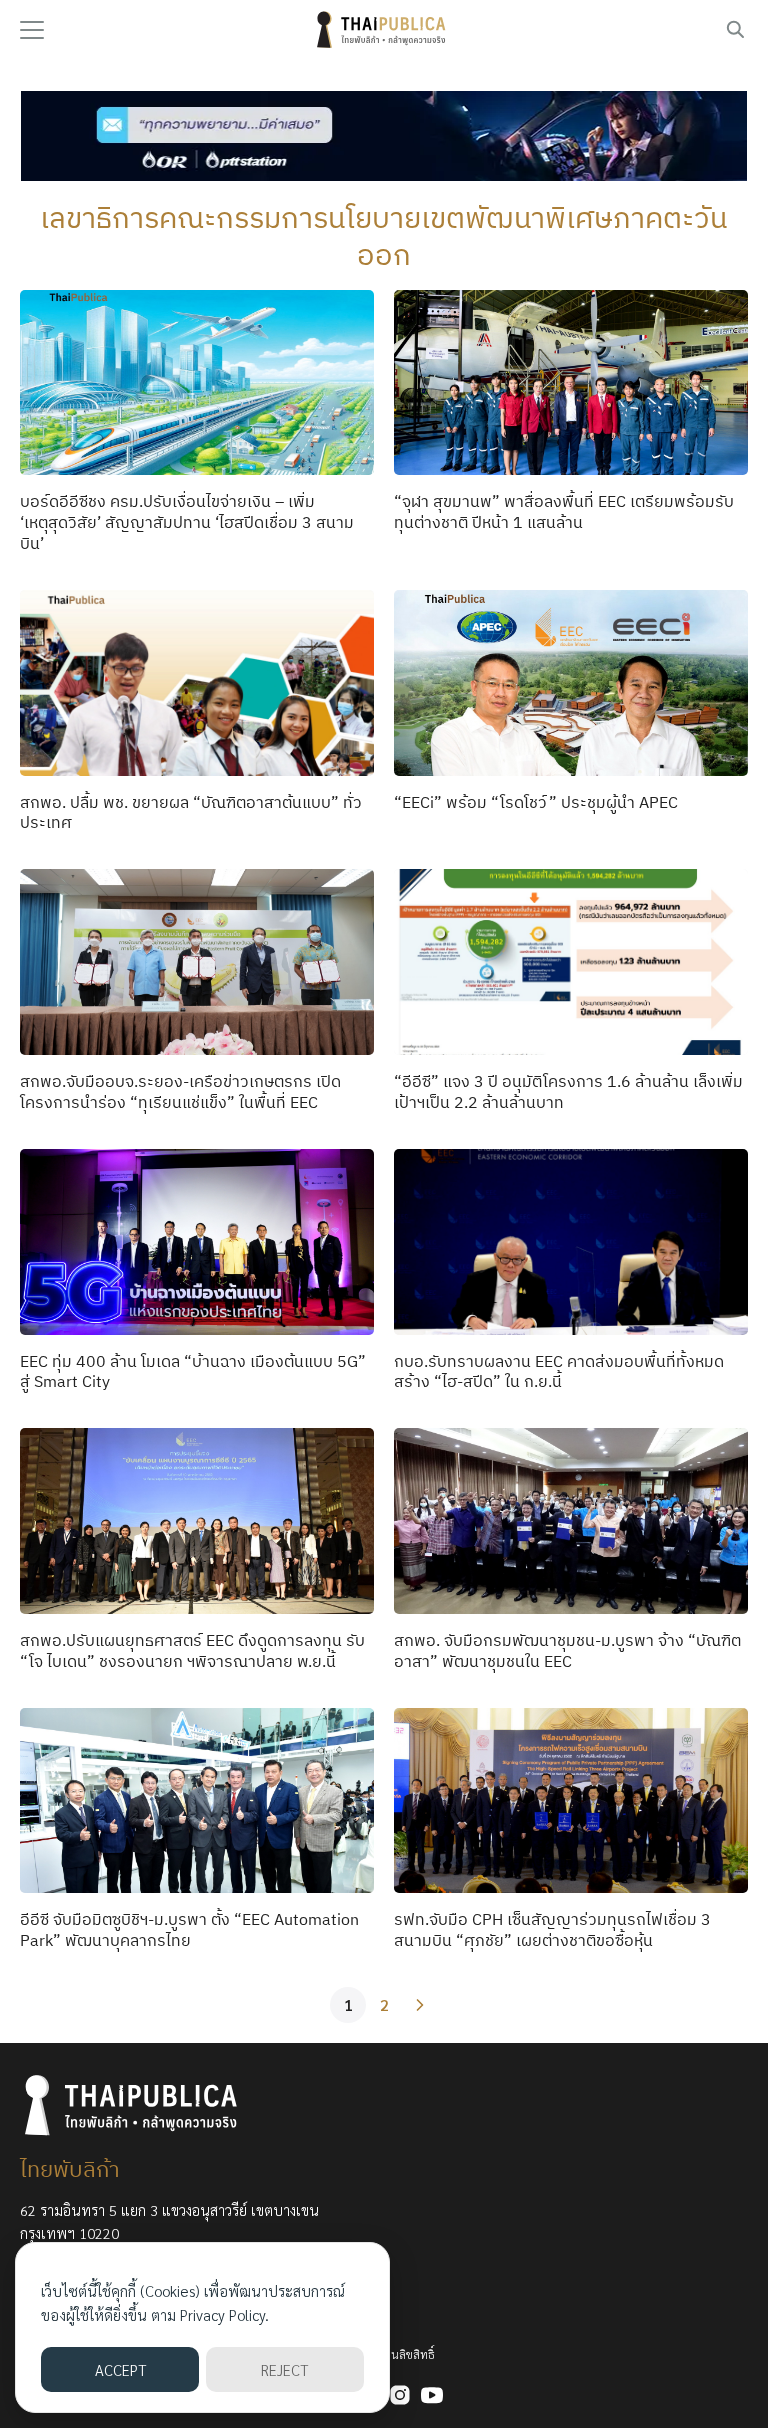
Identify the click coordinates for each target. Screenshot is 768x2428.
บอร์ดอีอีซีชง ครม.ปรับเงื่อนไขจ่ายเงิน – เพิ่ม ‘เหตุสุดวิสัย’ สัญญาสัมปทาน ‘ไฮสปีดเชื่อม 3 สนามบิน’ (187, 522)
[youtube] (432, 2395)
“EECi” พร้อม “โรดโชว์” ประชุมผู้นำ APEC (536, 802)
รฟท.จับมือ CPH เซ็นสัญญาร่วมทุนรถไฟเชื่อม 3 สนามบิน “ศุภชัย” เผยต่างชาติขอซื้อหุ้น (552, 1929)
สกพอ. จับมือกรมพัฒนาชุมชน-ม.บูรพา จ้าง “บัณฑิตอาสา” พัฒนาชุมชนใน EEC (567, 1650)
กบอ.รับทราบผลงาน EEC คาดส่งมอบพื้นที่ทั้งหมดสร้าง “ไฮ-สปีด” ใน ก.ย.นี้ (559, 1371)
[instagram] (400, 2395)
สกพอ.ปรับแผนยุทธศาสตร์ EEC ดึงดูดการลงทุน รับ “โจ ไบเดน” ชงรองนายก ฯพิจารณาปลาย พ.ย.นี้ (192, 1650)
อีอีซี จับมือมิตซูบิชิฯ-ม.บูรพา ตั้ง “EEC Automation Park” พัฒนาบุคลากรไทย (189, 1929)
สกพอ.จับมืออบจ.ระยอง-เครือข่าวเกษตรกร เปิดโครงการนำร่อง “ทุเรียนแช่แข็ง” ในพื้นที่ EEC (180, 1091)
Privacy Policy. (224, 2314)
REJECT (284, 2369)
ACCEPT (120, 2369)
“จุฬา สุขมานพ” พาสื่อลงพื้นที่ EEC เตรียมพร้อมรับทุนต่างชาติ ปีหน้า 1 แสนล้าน (564, 511)
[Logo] (384, 30)
